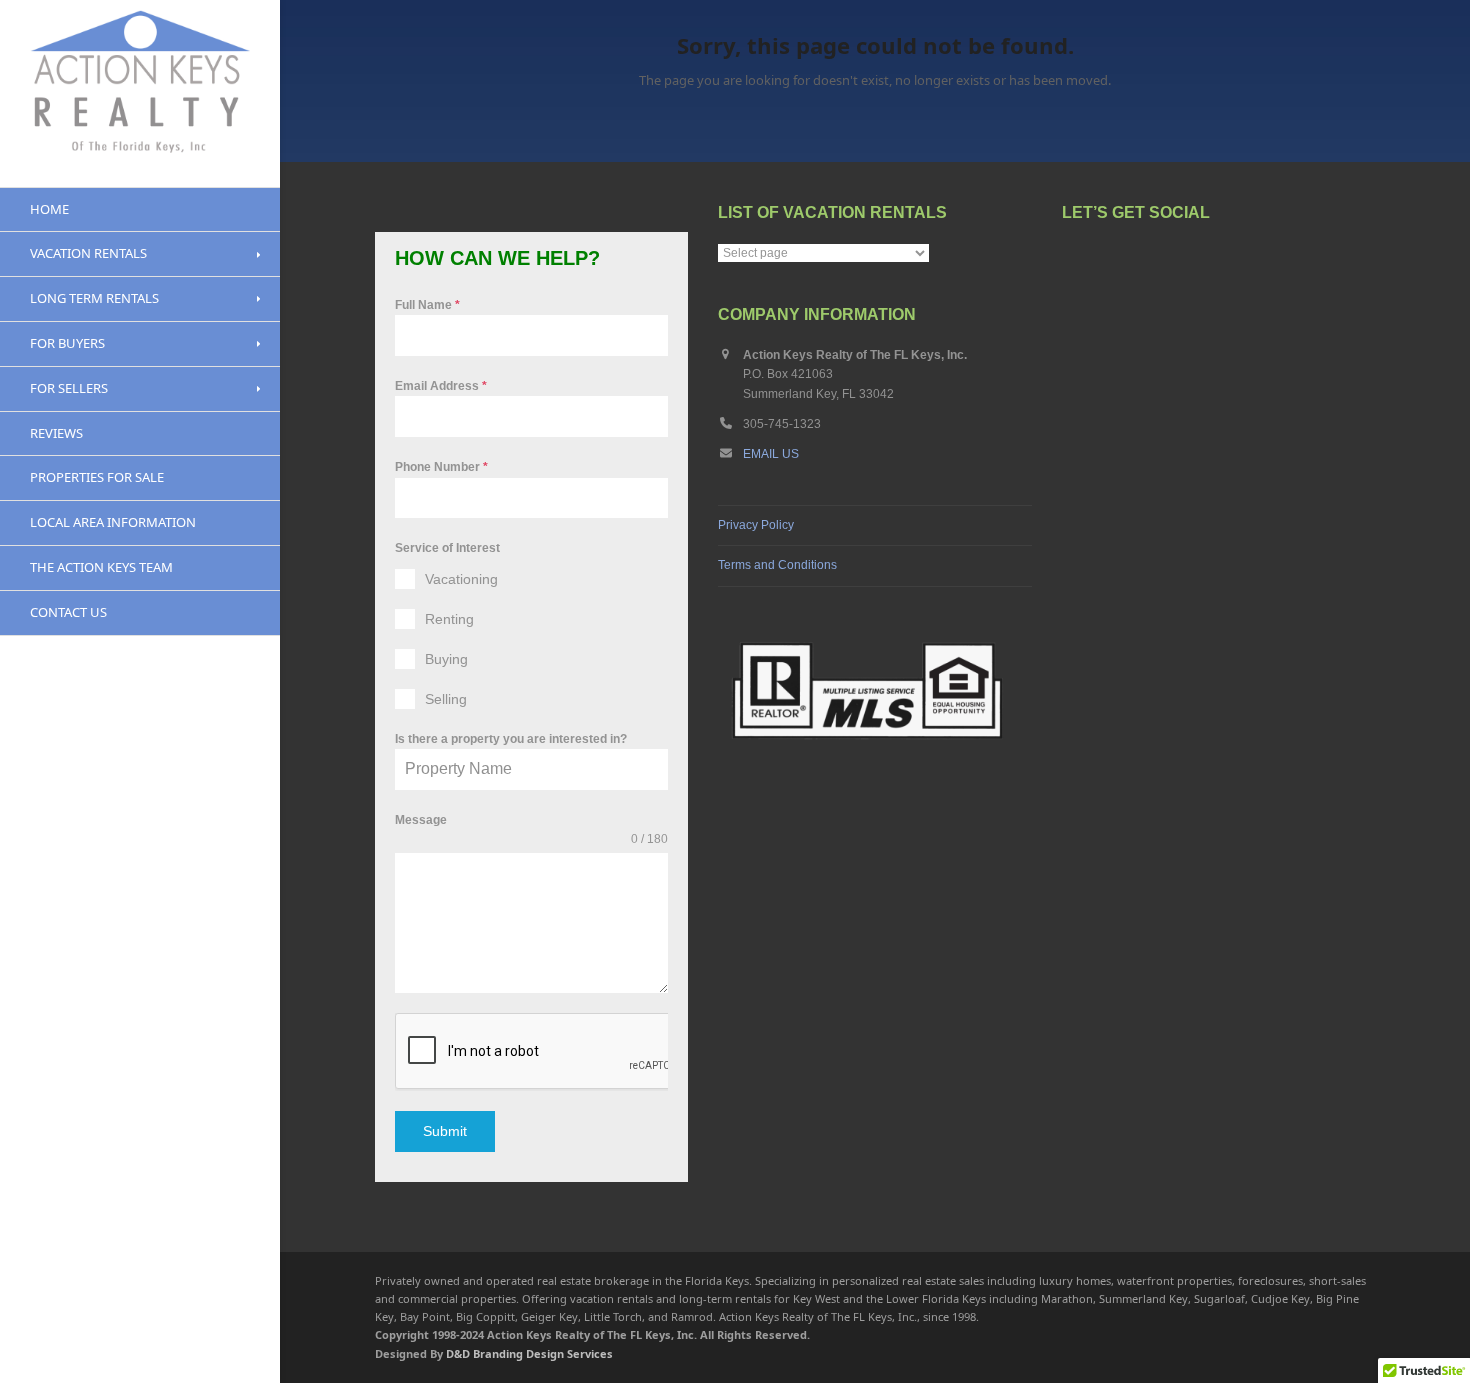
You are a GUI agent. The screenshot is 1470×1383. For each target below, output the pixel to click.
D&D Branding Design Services (529, 1353)
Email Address (441, 386)
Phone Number (441, 467)
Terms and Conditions (777, 565)
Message (421, 820)
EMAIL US (771, 454)
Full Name (427, 305)
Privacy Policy (756, 525)
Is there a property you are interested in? (511, 739)
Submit (445, 1131)
